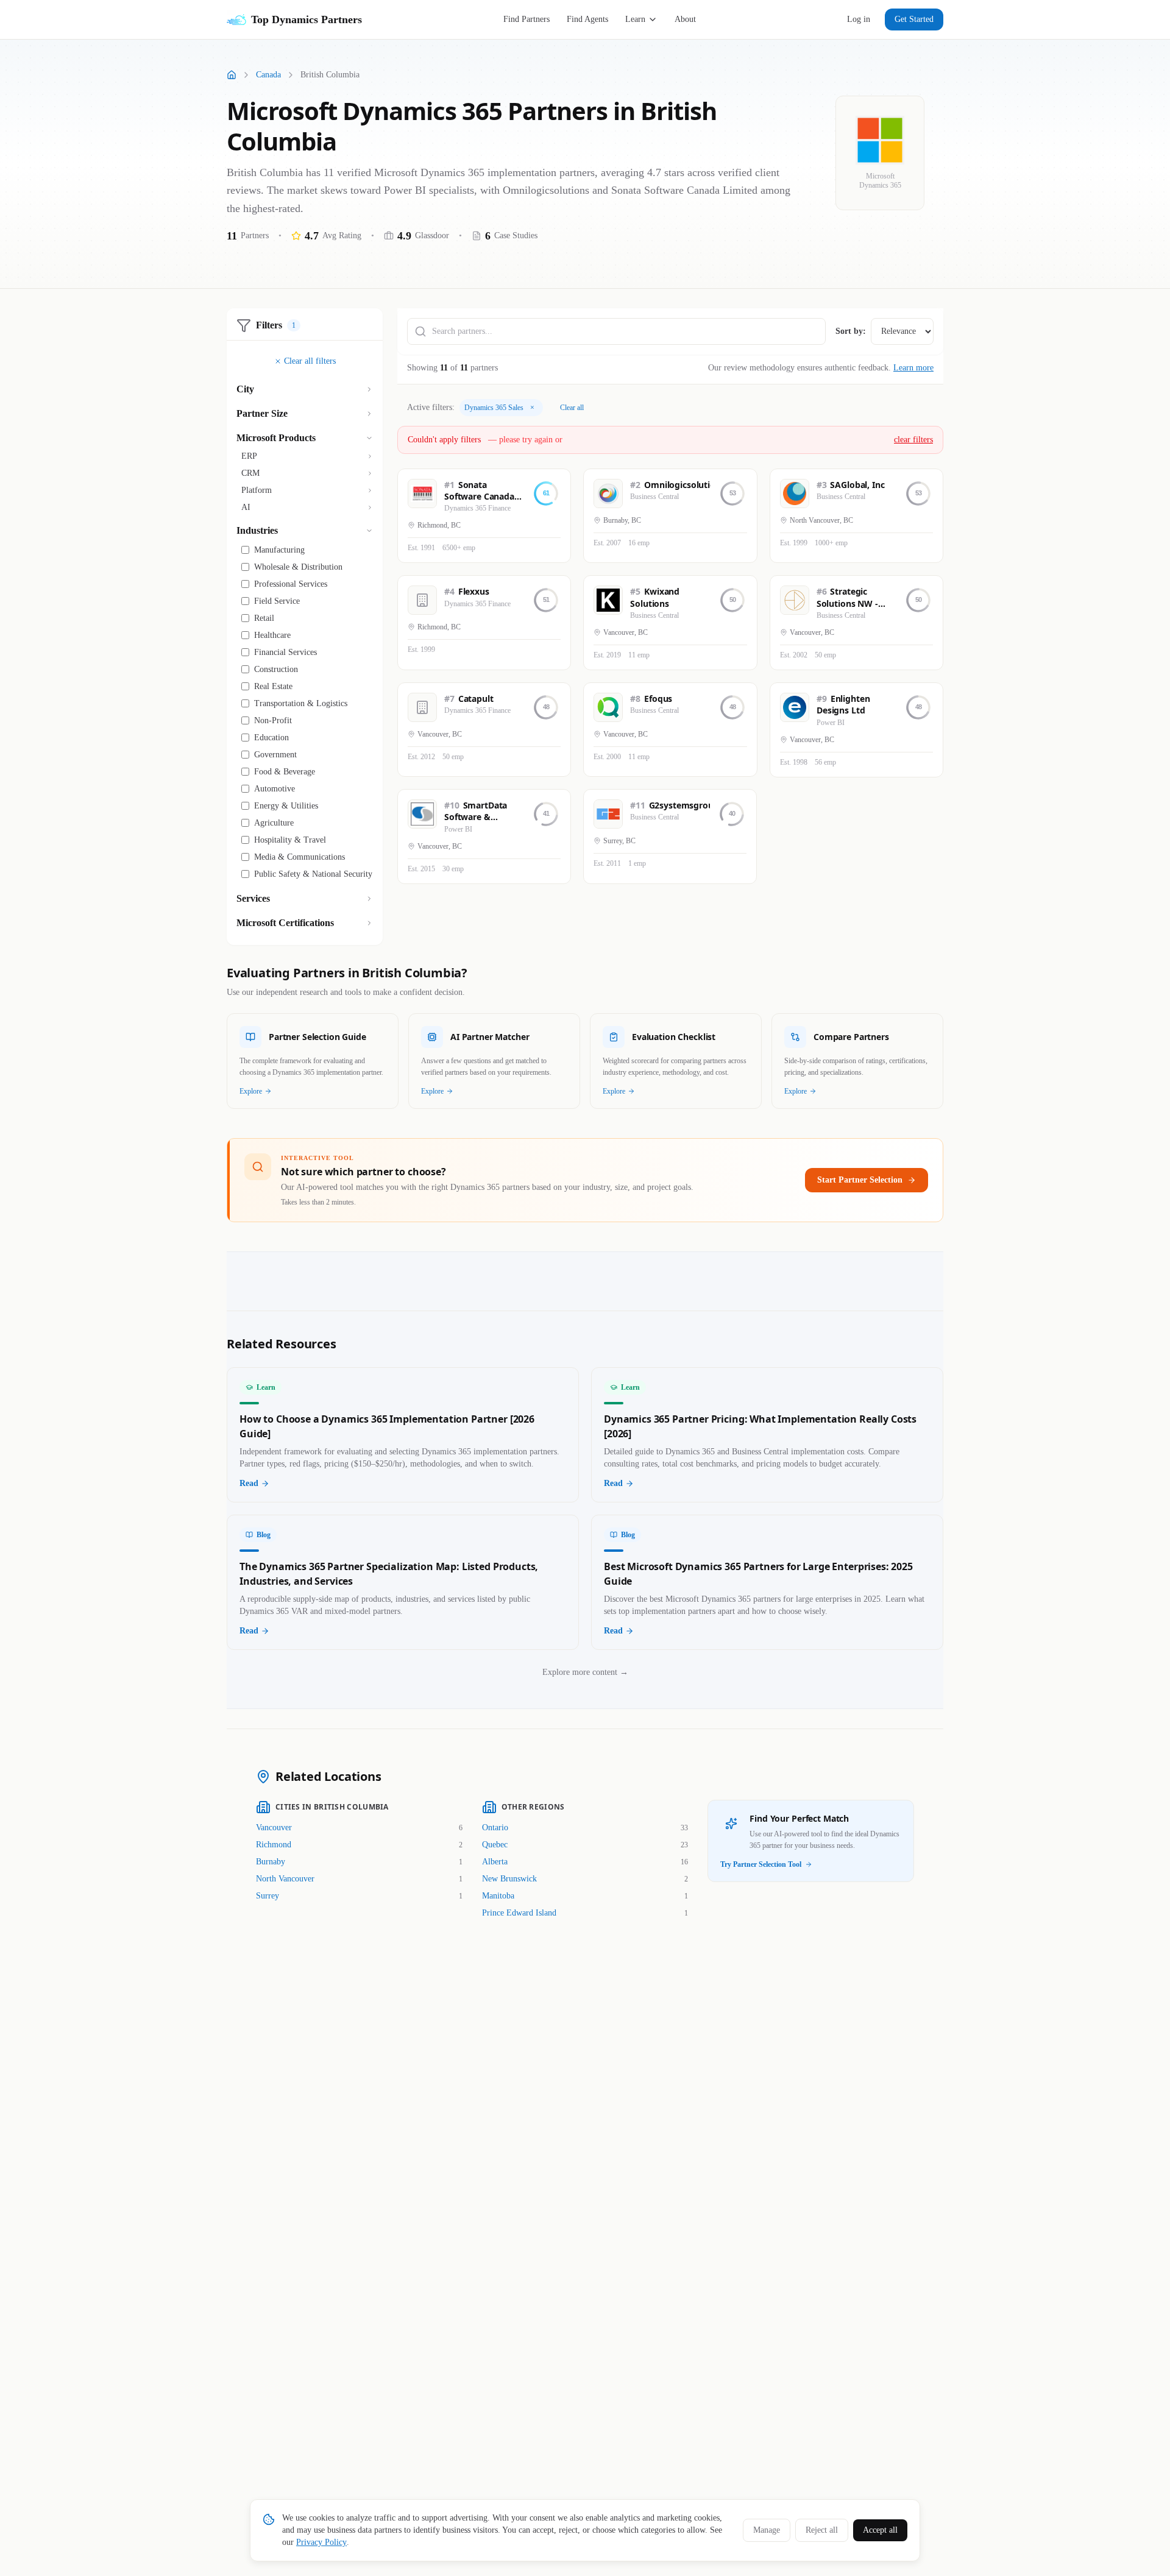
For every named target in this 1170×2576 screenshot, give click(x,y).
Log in (859, 19)
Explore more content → (585, 1672)
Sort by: (851, 331)
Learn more (913, 368)
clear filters (913, 440)
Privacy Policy (321, 2542)
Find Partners (526, 19)
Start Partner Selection (860, 1180)
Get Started (914, 19)
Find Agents (587, 19)
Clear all (572, 408)
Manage (767, 2530)
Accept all (880, 2530)
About (685, 19)
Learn (635, 19)
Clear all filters (310, 361)
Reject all (822, 2530)
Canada (268, 75)
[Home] (232, 75)
